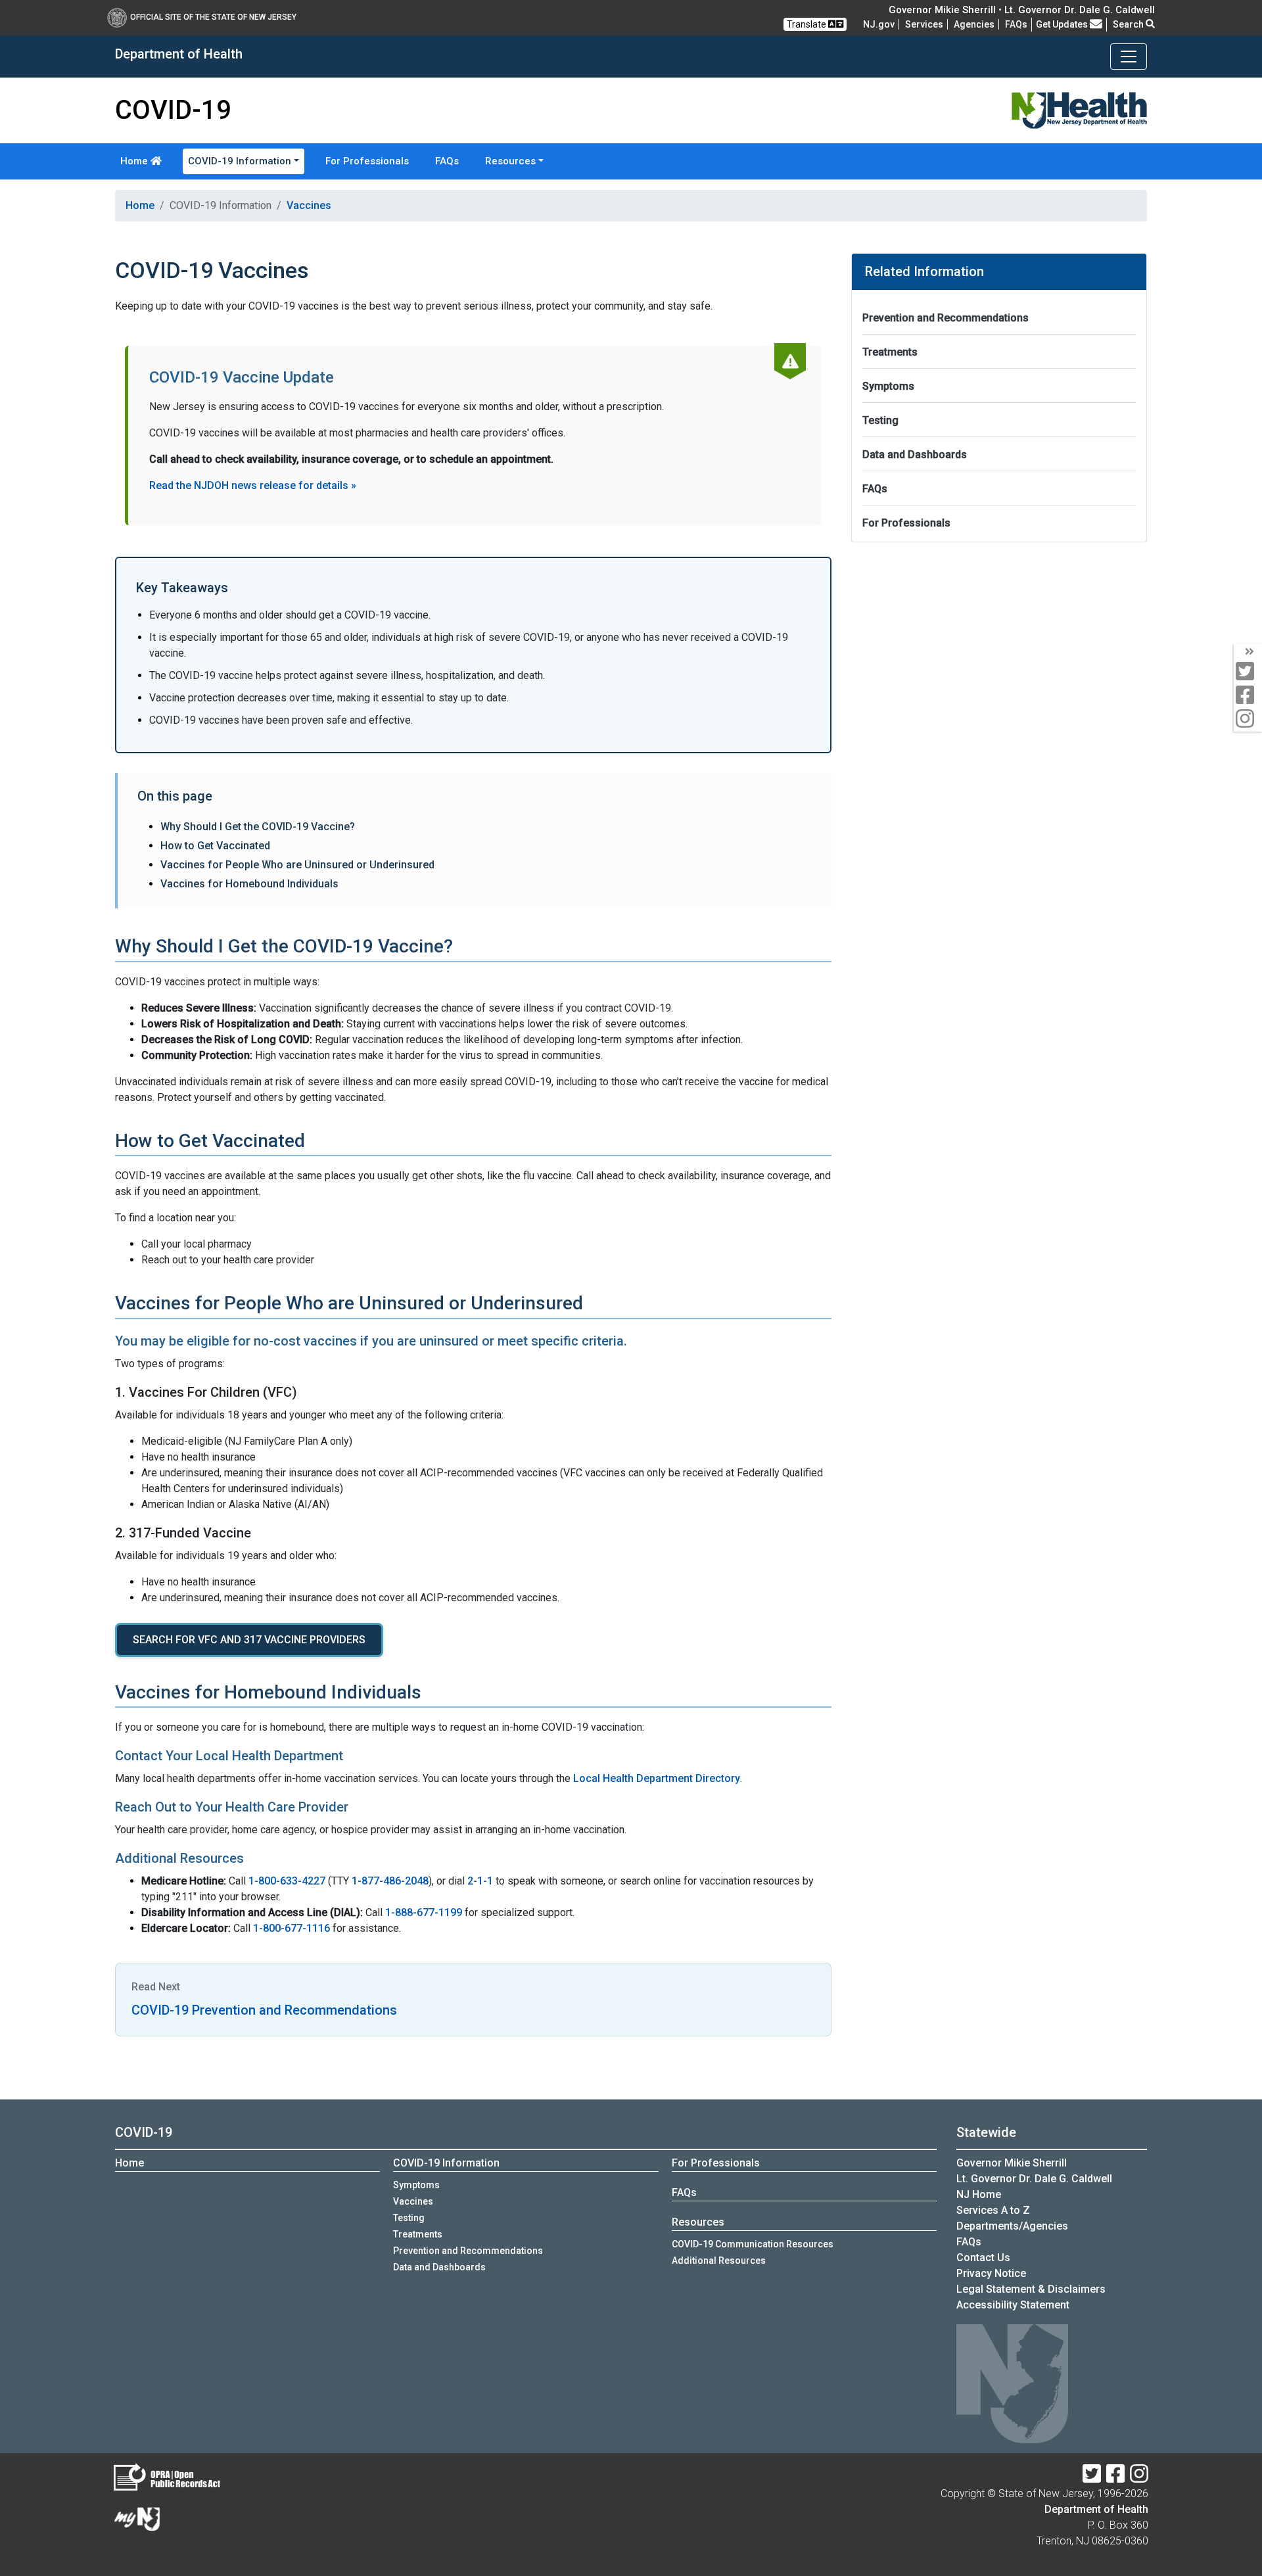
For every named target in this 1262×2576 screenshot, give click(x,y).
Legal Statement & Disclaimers (1031, 2289)
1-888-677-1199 (424, 1912)
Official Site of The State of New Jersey (213, 17)
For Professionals (367, 161)
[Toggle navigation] (1129, 57)
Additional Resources (719, 2260)
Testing (880, 420)
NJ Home (979, 2194)
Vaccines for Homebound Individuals (249, 884)
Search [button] (1129, 24)
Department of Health (1096, 2509)
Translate (807, 24)
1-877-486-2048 (390, 1881)
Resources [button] (510, 161)
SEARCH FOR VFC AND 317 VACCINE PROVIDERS (249, 1640)
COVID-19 (144, 2132)
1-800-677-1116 (292, 1928)
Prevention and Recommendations (946, 318)
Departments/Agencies (1012, 2226)
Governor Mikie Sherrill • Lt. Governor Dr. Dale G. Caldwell (1022, 10)
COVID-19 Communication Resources (753, 2244)
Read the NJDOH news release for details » (253, 485)
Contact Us (983, 2258)
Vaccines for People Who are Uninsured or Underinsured (297, 865)
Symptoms (888, 386)
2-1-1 (480, 1881)
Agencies (974, 24)
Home (135, 161)
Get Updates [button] (1063, 24)
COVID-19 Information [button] (240, 161)
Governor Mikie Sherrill (1012, 2163)
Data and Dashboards (915, 455)
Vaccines (309, 205)
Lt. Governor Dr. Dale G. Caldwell (1034, 2179)
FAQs (447, 161)
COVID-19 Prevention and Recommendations (264, 2010)
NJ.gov (879, 24)
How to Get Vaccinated (215, 846)
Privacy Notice (991, 2273)
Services (924, 24)
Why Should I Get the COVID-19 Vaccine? (258, 827)
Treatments (890, 352)
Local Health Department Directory (657, 1778)
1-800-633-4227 (287, 1881)
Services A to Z (993, 2210)
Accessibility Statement (1013, 2305)
